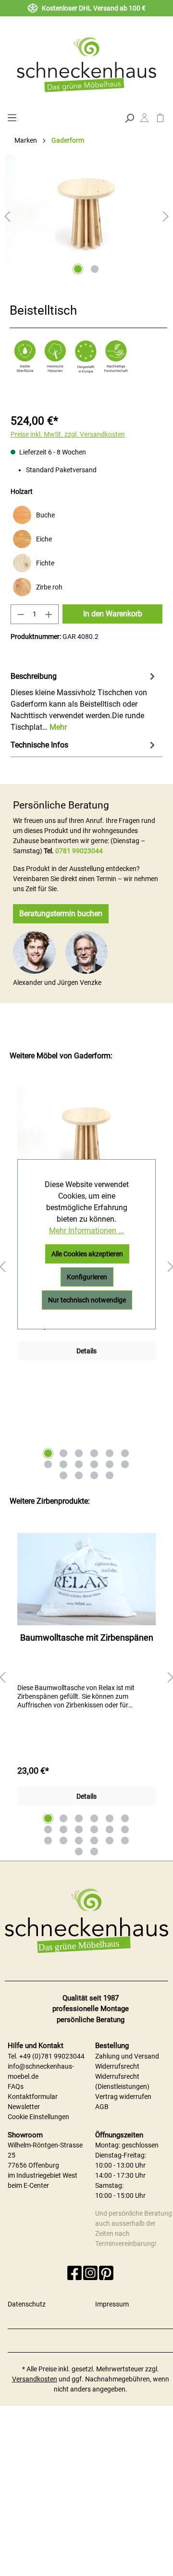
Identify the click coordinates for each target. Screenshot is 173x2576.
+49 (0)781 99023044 (52, 2056)
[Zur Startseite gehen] (86, 64)
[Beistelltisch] (86, 209)
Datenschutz (27, 2304)
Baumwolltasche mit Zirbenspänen (87, 1638)
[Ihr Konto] (144, 120)
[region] (86, 1678)
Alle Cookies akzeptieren (87, 1254)
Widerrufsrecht (117, 2066)
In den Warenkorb (113, 614)
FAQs (16, 2086)
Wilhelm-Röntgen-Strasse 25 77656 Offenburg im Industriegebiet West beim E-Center (45, 2165)
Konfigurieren (87, 1277)
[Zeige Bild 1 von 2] (78, 269)
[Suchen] (129, 117)
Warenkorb (160, 120)
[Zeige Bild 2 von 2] (95, 269)
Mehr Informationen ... (86, 1231)
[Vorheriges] (7, 216)
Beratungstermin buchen (61, 914)
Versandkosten (35, 2379)
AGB (102, 2107)
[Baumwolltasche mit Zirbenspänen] (86, 1579)
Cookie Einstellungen (38, 2117)
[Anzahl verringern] (21, 614)
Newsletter (24, 2107)
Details (86, 1351)
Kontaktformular (33, 2097)
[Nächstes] (166, 216)
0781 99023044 (79, 851)
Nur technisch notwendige (87, 1300)
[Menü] (12, 117)
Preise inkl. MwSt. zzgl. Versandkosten (68, 434)
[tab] (84, 701)
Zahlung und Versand (127, 2056)
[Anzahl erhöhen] (49, 614)
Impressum (112, 2304)
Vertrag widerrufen (123, 2097)
